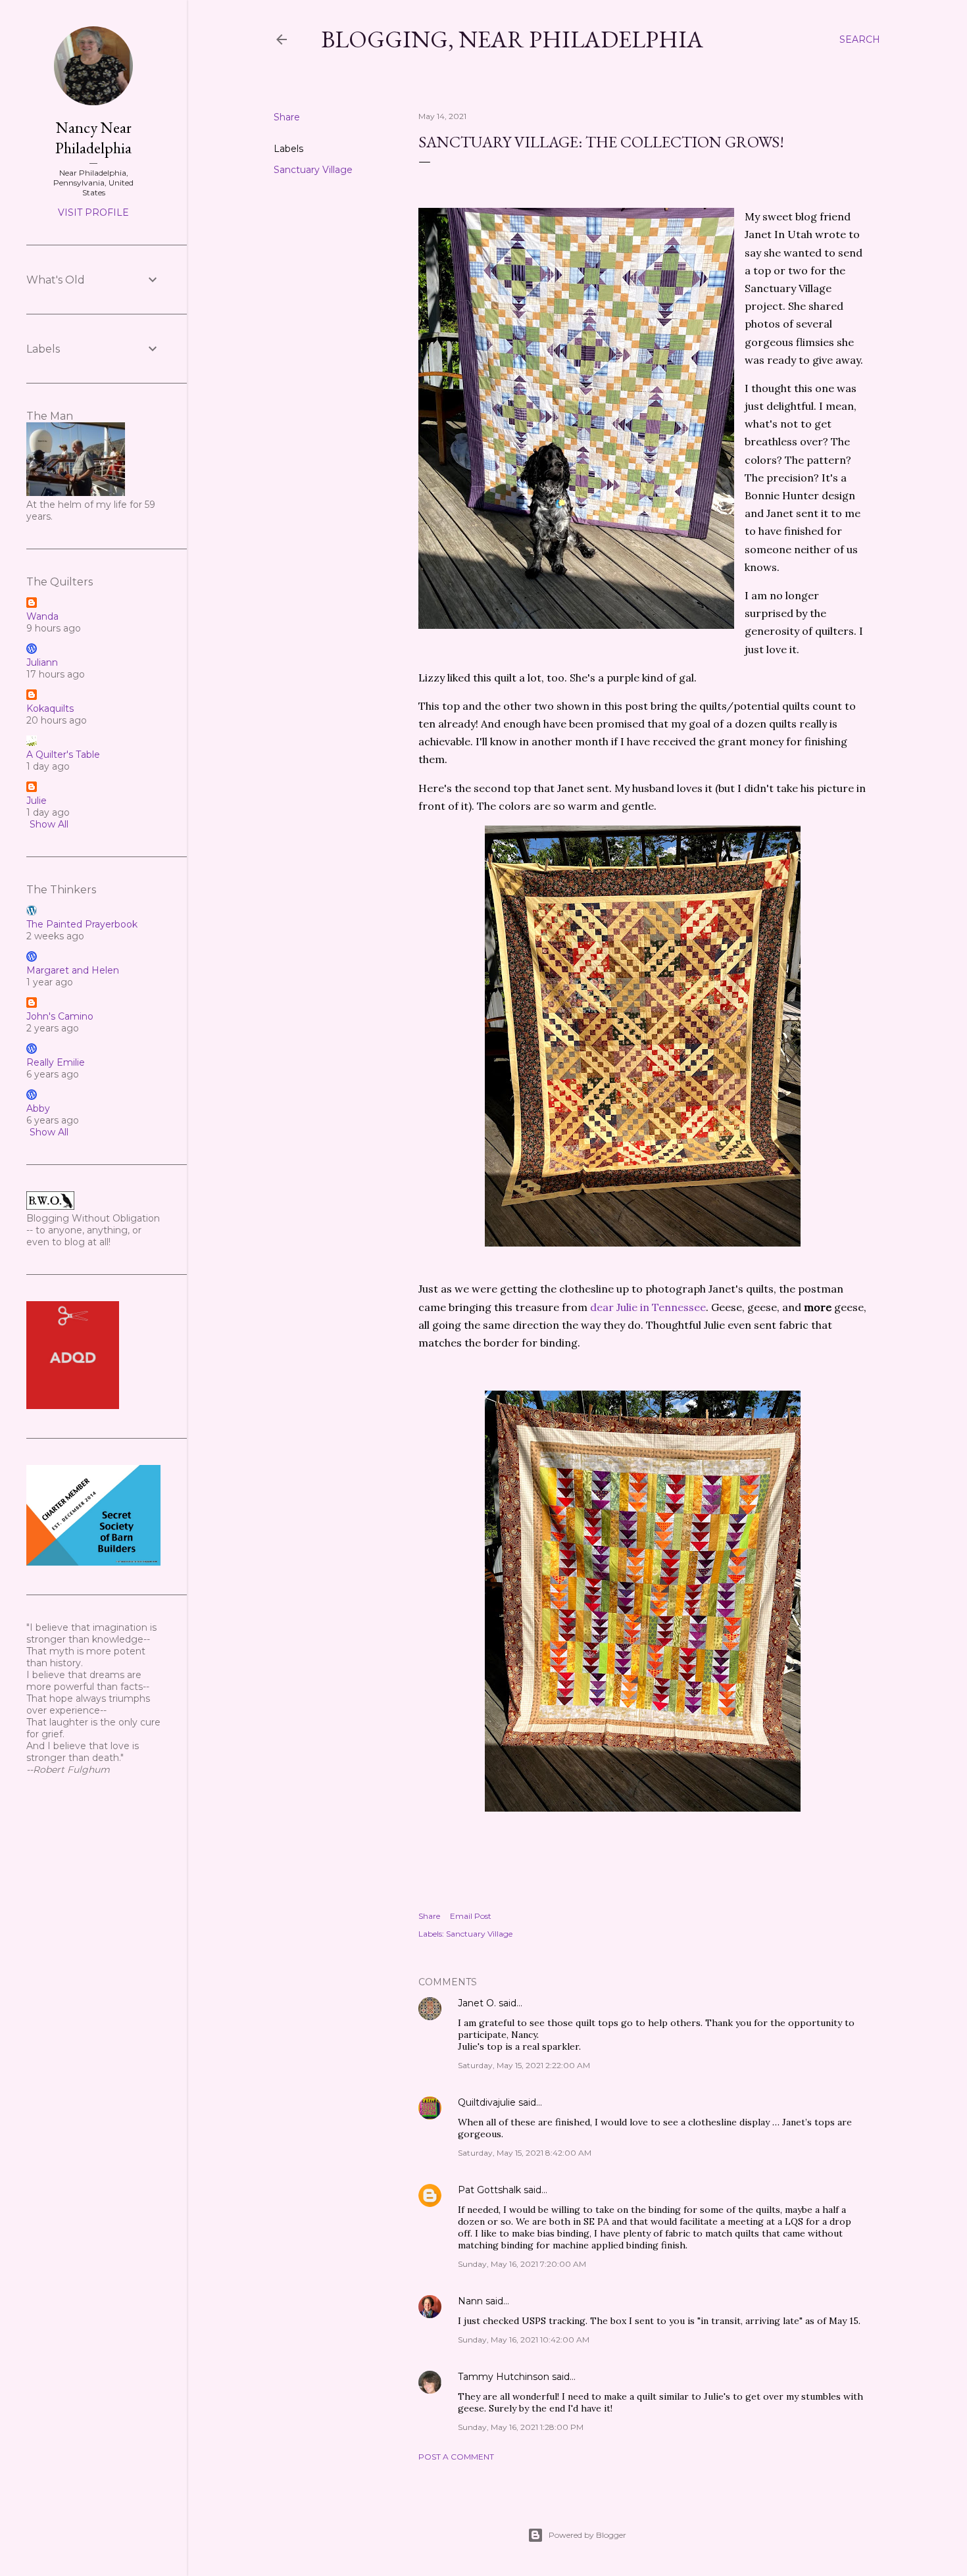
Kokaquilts (50, 708)
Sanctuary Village (313, 170)
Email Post (471, 1916)
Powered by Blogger (587, 2535)
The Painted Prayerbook (82, 924)
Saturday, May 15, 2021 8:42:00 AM (525, 2153)
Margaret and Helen (73, 970)
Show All (49, 824)
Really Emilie (56, 1062)
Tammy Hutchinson (504, 2377)
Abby (38, 1108)
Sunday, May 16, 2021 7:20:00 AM (522, 2264)
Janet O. (477, 2003)
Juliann (42, 662)
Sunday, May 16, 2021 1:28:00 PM (521, 2427)
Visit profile (93, 212)
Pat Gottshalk (489, 2190)
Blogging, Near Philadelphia (512, 39)
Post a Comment (456, 2457)
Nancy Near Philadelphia (93, 137)
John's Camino (60, 1016)
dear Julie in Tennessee (648, 1307)
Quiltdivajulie (487, 2102)
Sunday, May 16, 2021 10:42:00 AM (524, 2340)
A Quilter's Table (63, 755)
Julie (37, 801)
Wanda (42, 616)
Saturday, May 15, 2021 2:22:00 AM (524, 2065)
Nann (470, 2301)
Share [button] (287, 117)
